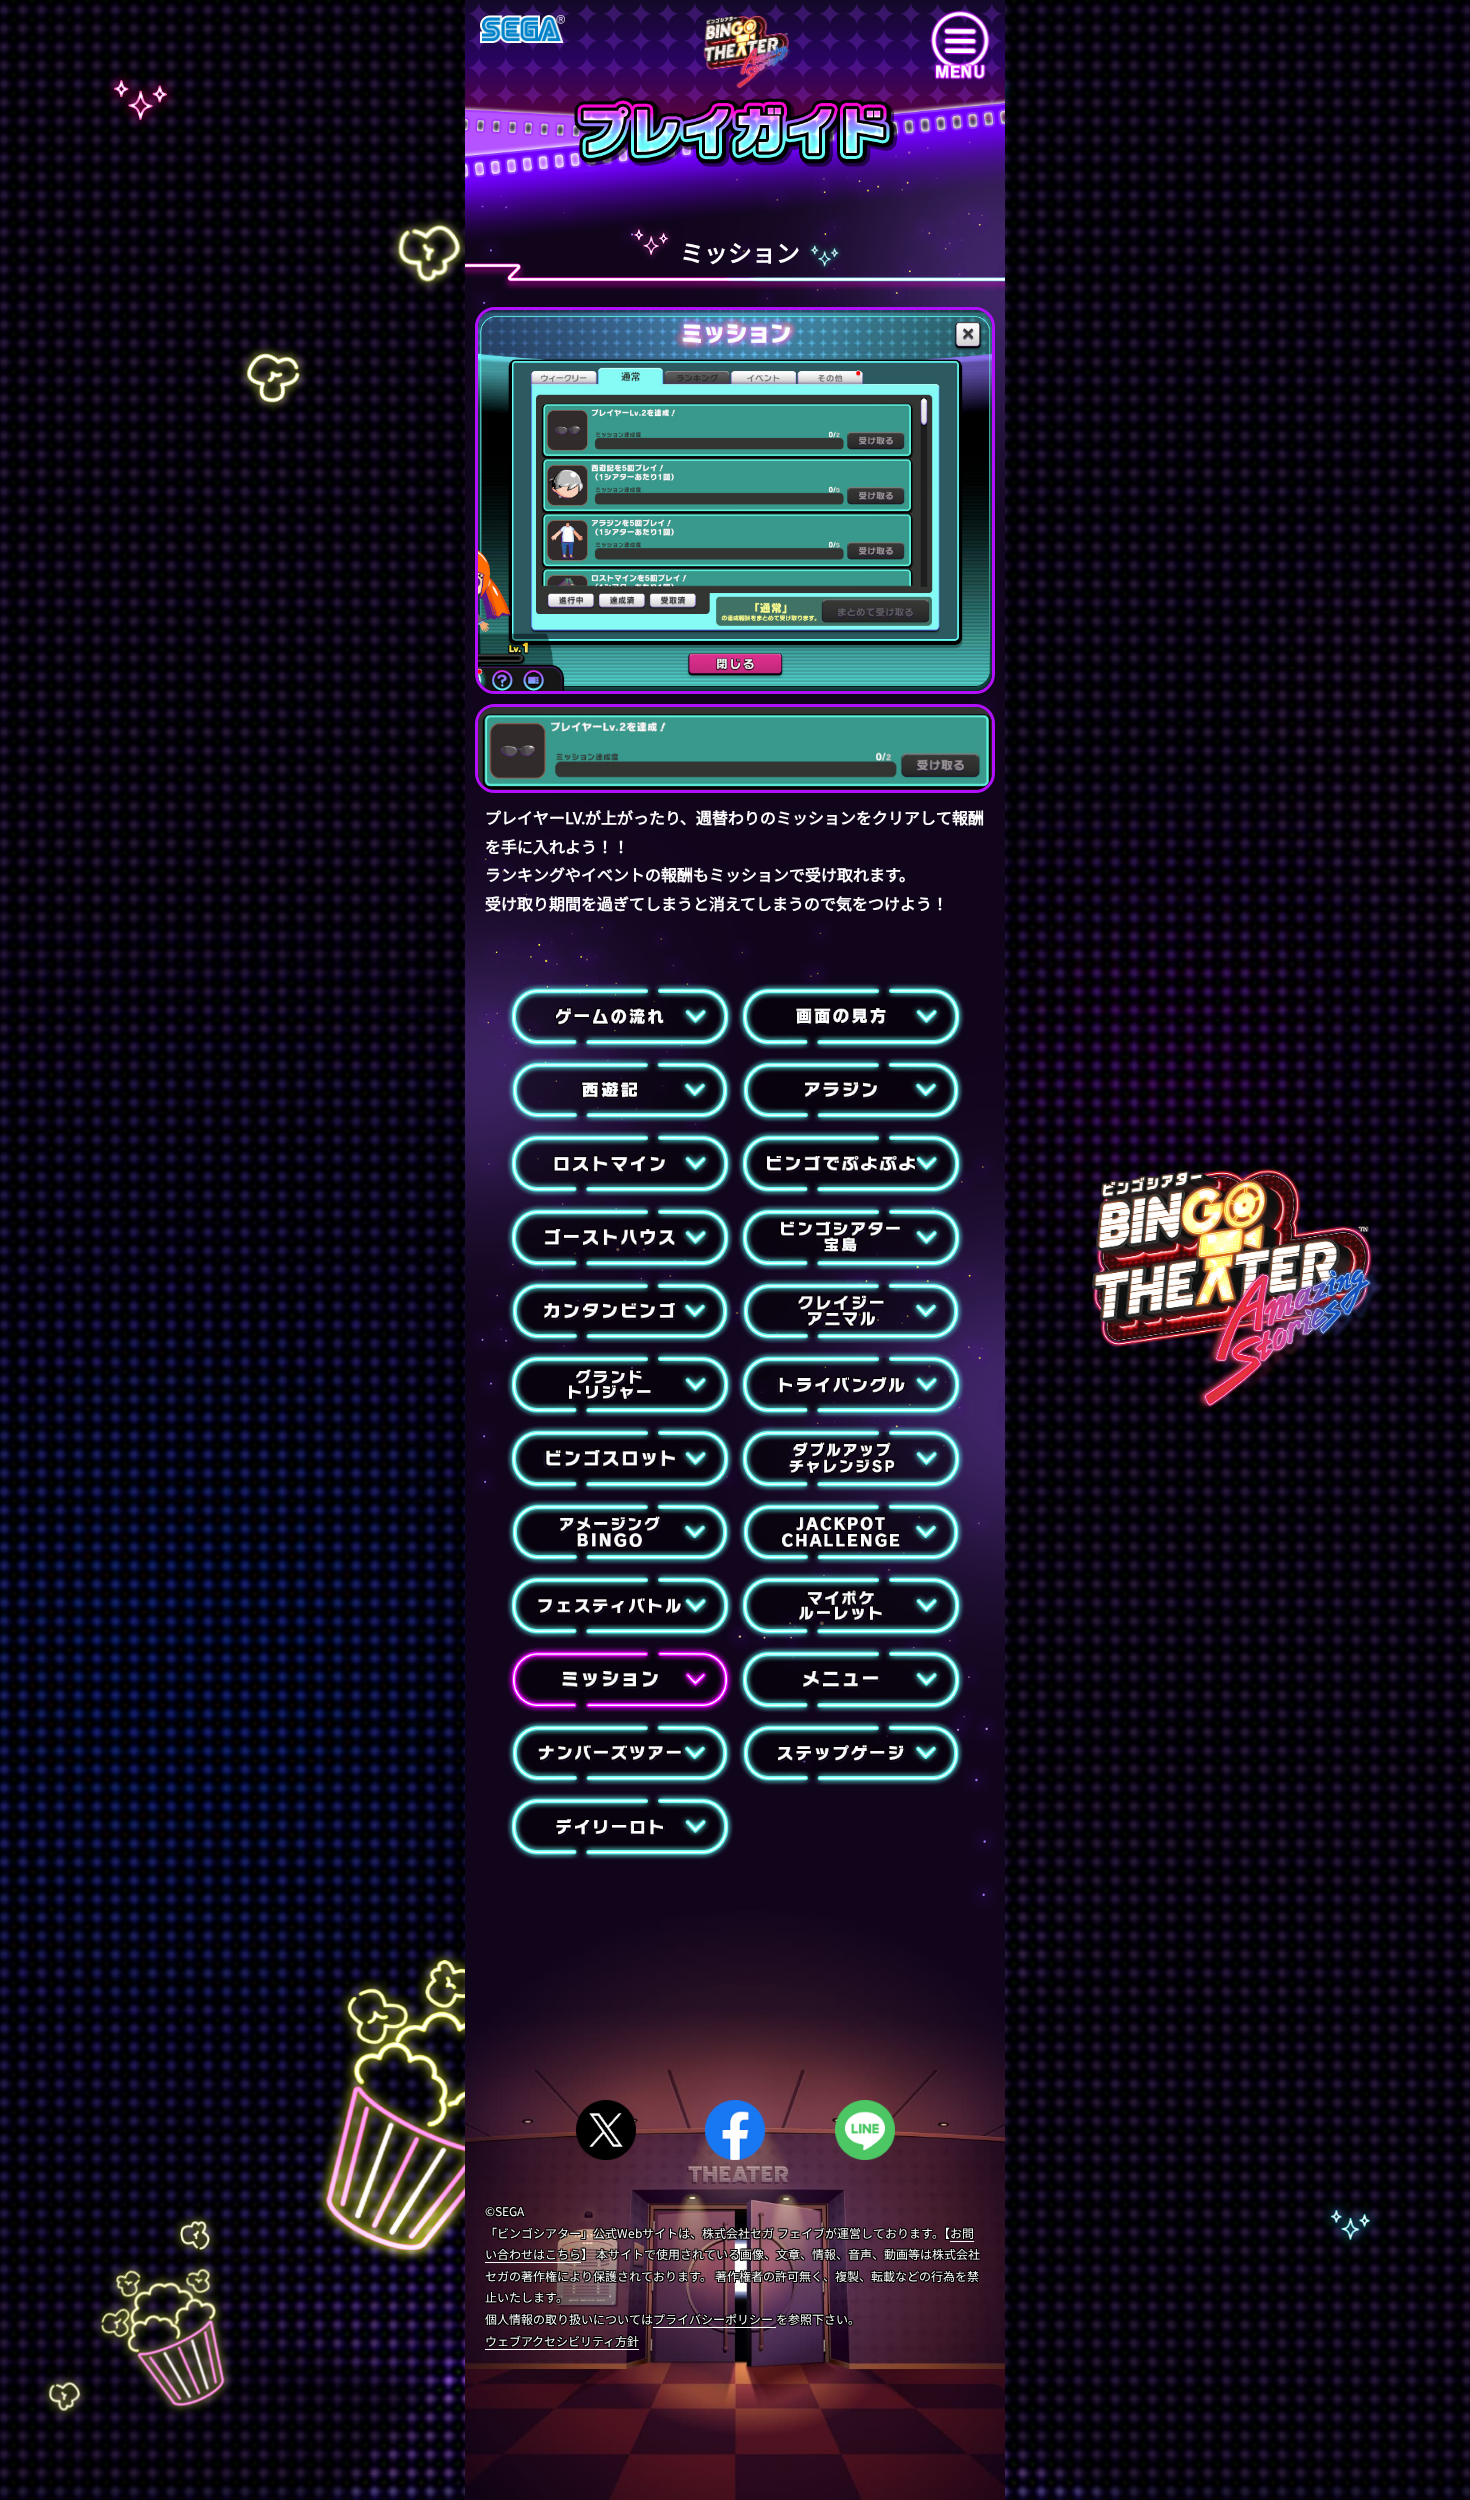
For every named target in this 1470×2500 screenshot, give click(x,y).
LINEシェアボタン (862, 2121)
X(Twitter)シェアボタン (600, 2121)
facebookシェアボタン (734, 2121)
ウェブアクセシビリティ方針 (562, 2340)
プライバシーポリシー (714, 2318)
